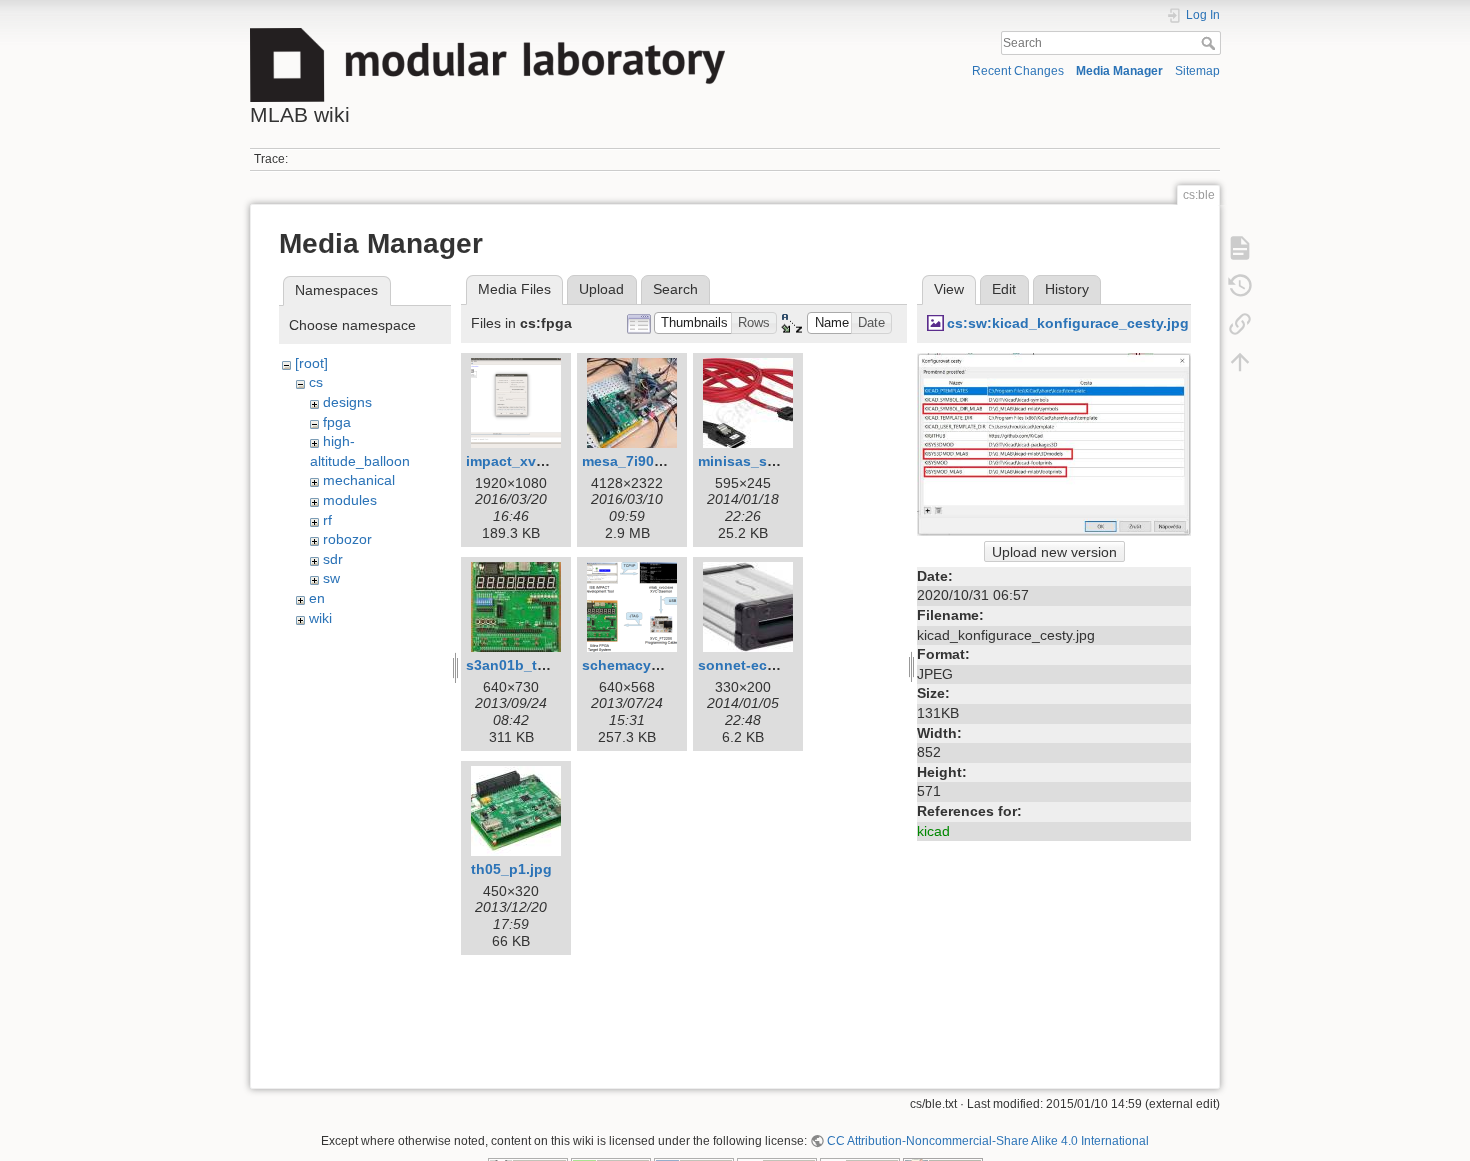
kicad (933, 831)
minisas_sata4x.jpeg (768, 461)
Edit (1004, 289)
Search (1210, 43)
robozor (347, 539)
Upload (601, 289)
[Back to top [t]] (1240, 361)
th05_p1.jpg (511, 869)
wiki (320, 618)
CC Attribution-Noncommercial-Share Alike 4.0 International (988, 1141)
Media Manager (1119, 71)
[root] (311, 363)
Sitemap (1197, 71)
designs (347, 402)
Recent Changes (1018, 71)
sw (331, 578)
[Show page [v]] (1240, 247)
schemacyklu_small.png (664, 665)
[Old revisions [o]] (1240, 285)
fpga (337, 422)
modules (350, 500)
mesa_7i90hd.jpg (640, 461)
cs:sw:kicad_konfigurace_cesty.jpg (1068, 323)
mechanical (359, 480)
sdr (333, 559)
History (1067, 289)
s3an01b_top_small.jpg (545, 665)
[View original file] (1054, 443)
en (317, 598)
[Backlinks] (1240, 323)
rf (327, 520)
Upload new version (1054, 552)
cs (316, 382)
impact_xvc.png (520, 461)
